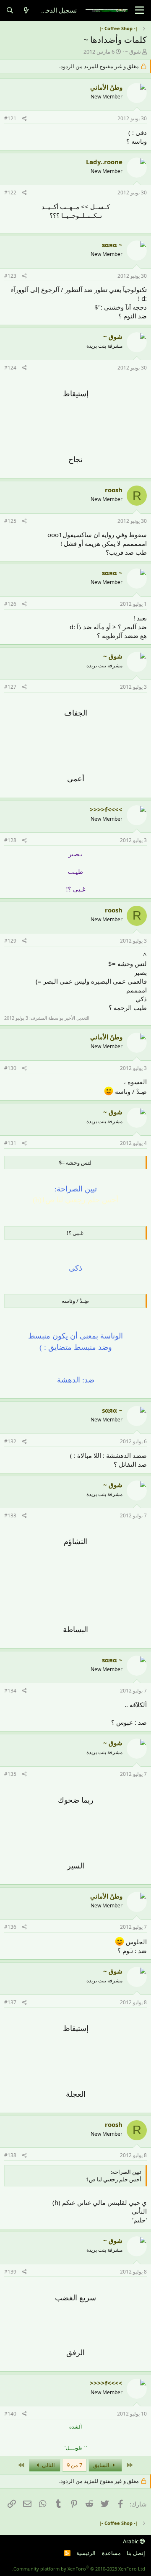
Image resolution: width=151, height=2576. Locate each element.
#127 (10, 687)
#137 (10, 2002)
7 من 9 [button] (74, 2465)
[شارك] (25, 119)
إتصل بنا (136, 2553)
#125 (10, 521)
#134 (10, 1691)
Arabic (131, 2541)
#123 (10, 276)
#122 (10, 192)
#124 (10, 368)
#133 (10, 1515)
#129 (10, 941)
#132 (10, 1441)
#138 (10, 2155)
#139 (10, 2272)
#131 (10, 1143)
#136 (10, 1927)
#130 (10, 1068)
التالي (48, 2465)
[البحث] (10, 10)
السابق (102, 2465)
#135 (10, 1774)
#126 (10, 604)
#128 (10, 840)
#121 (10, 118)
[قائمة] (139, 10)
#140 (10, 2414)
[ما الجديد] (26, 10)
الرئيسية (86, 2553)
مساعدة (111, 2553)
